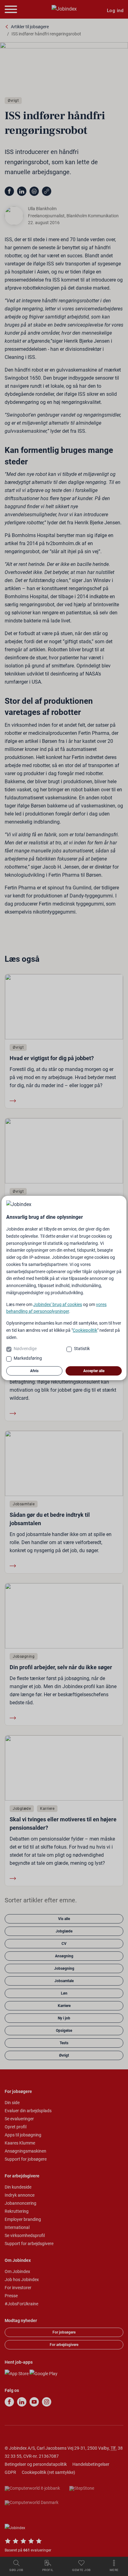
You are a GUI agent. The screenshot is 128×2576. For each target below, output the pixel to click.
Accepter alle (94, 1371)
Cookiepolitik (85, 1330)
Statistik (82, 1349)
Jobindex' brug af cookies (58, 1304)
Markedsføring (28, 1358)
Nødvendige (25, 1349)
